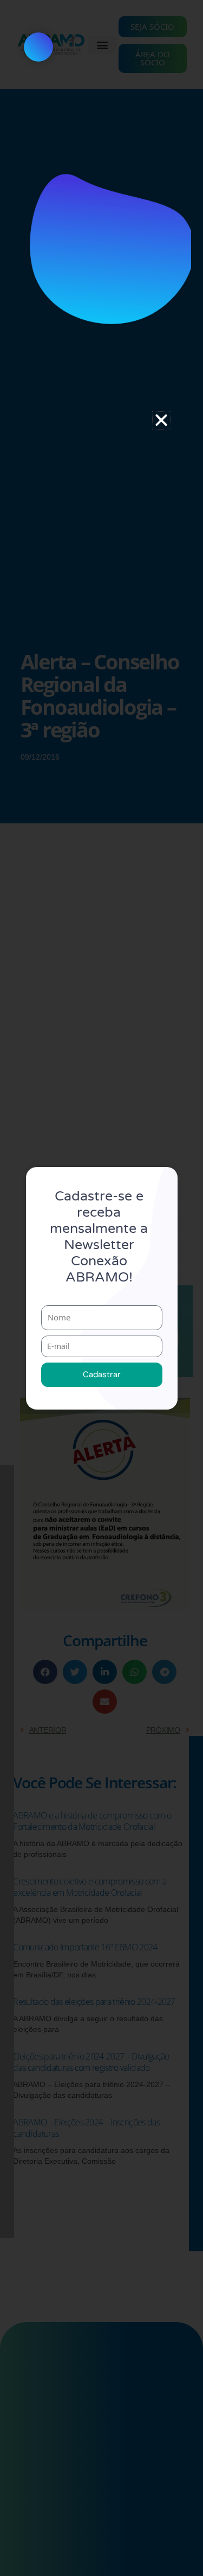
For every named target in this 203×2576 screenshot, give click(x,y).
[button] (161, 420)
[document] (101, 1288)
